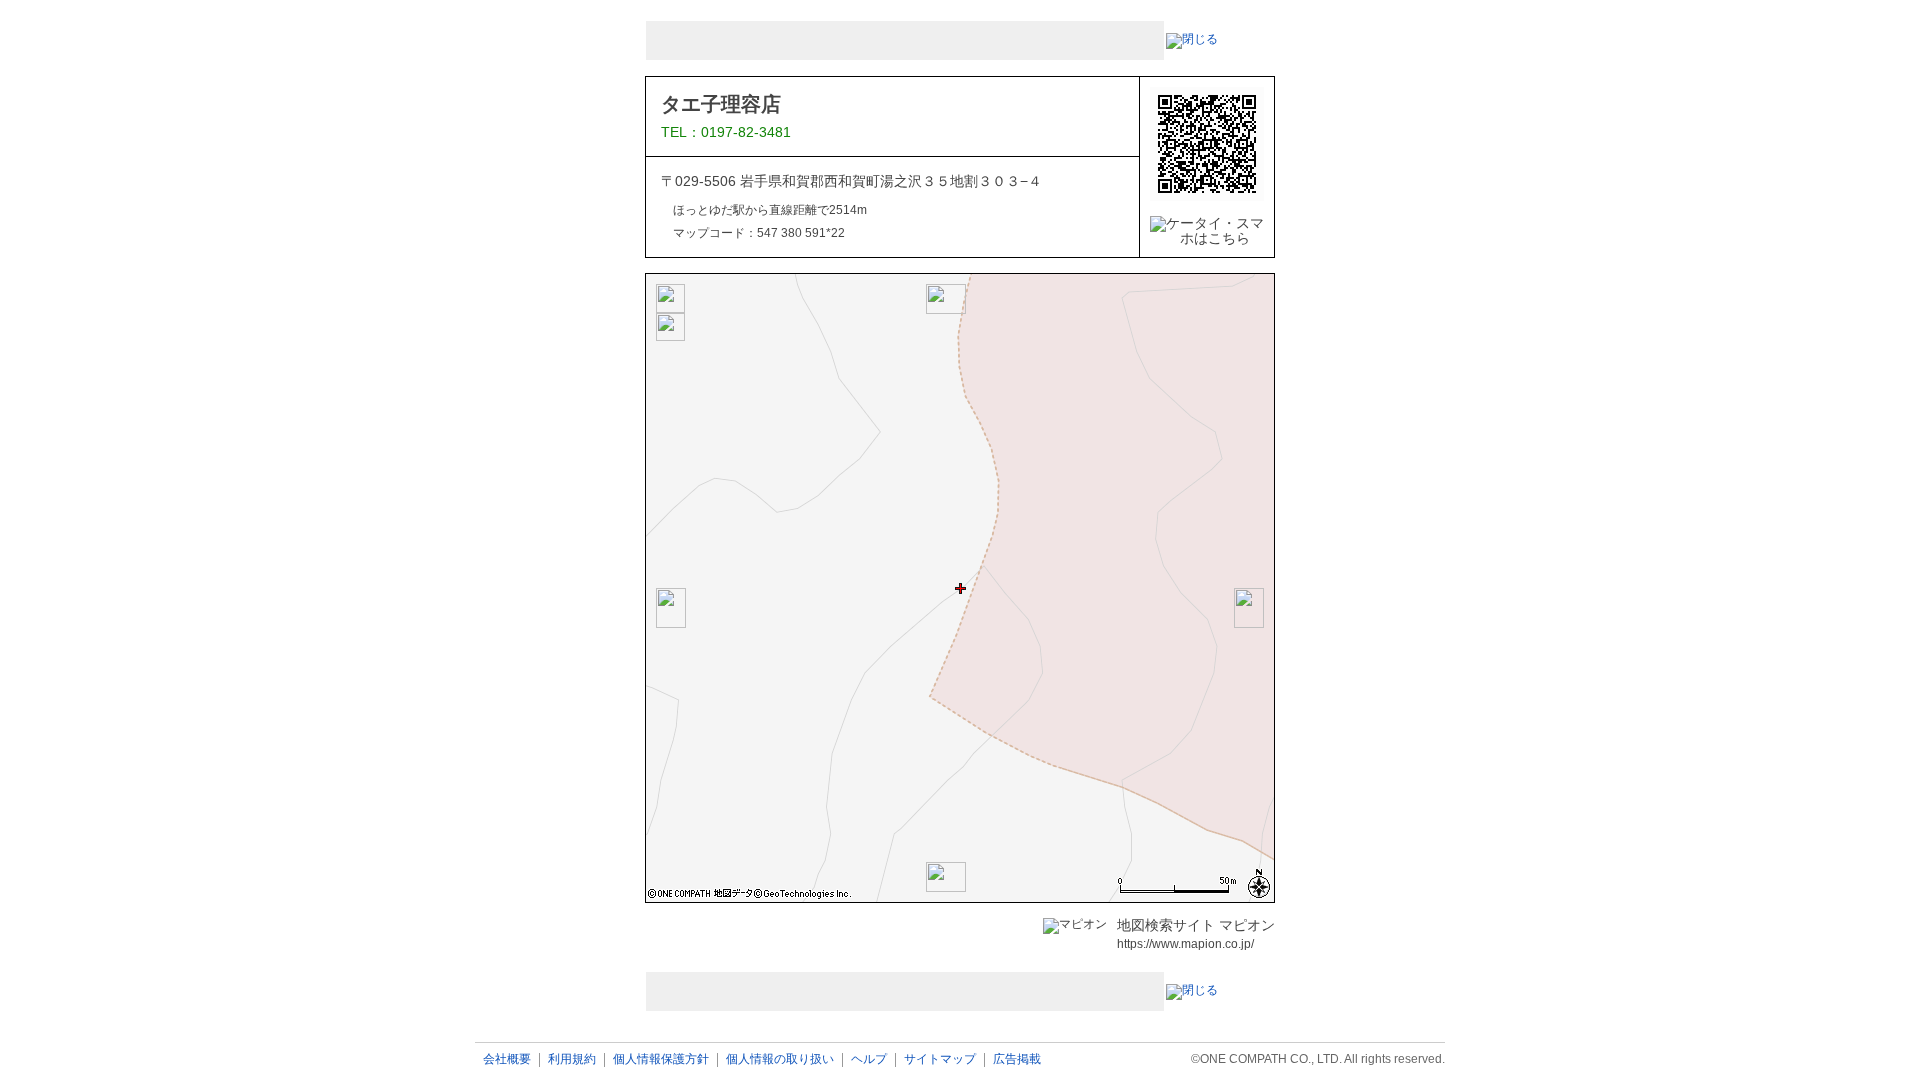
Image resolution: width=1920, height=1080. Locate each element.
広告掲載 (1017, 1059)
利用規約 (572, 1059)
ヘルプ (869, 1059)
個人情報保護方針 (661, 1059)
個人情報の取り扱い (780, 1059)
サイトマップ (940, 1059)
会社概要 (507, 1059)
